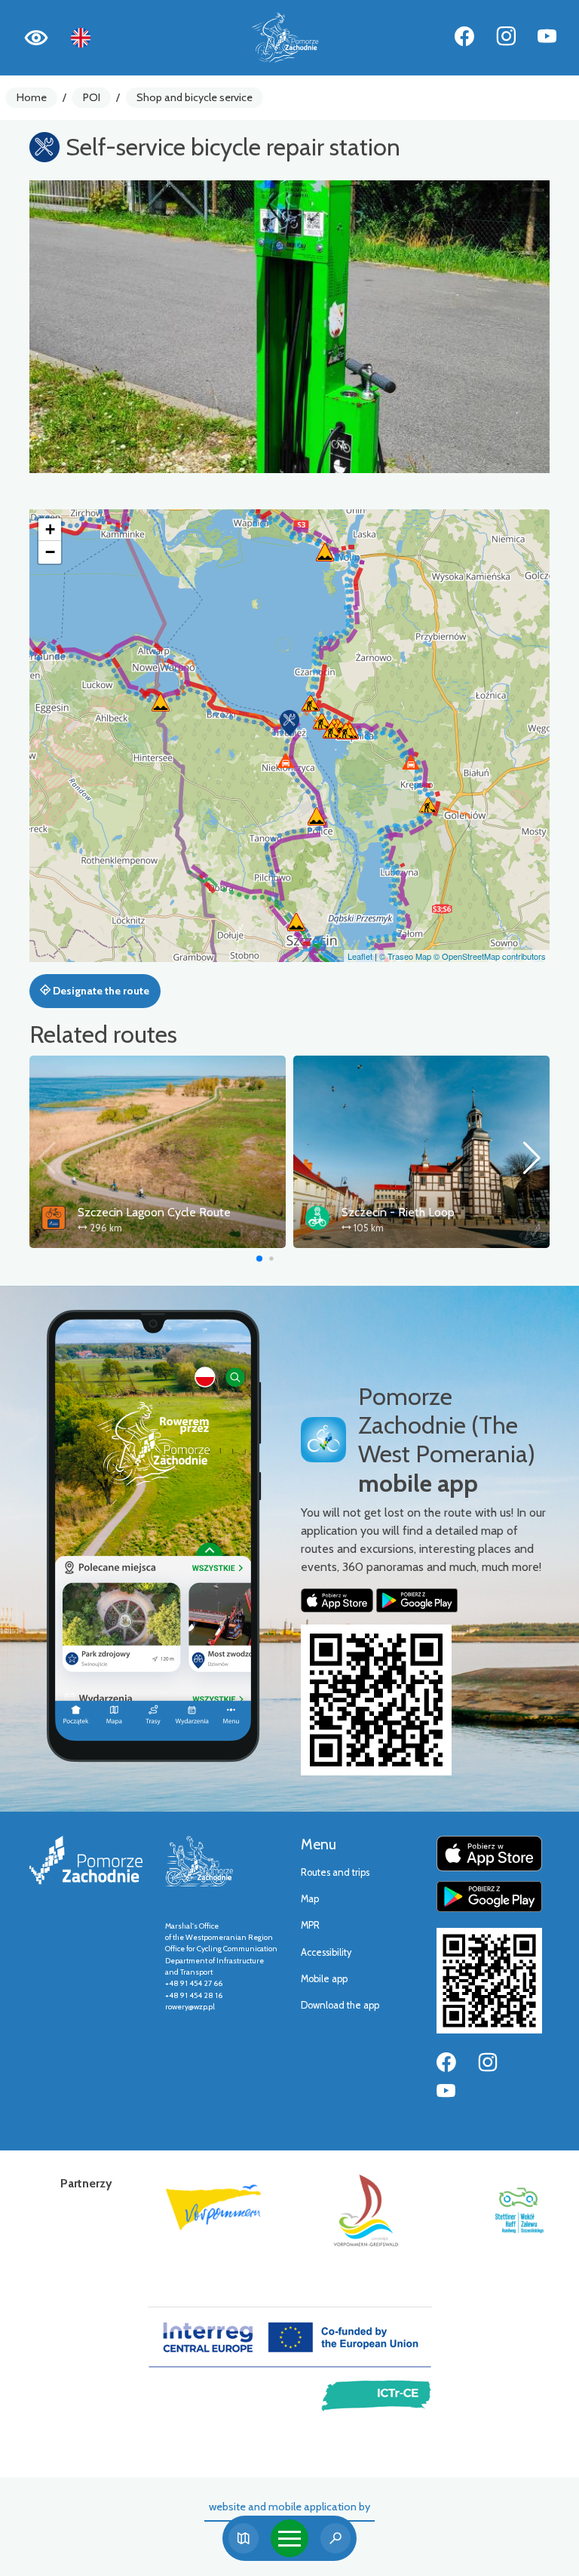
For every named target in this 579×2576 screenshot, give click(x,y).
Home (32, 97)
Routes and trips (335, 1872)
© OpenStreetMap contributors (490, 956)
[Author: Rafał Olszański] (289, 327)
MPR (310, 1925)
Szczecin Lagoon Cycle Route (154, 1212)
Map (310, 1899)
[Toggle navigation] (289, 2538)
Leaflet (360, 956)
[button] (289, 723)
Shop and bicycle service (195, 97)
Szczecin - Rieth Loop (398, 1212)
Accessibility (326, 1952)
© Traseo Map (405, 956)
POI (92, 97)
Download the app (340, 2005)
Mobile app (324, 1979)
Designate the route (100, 991)
